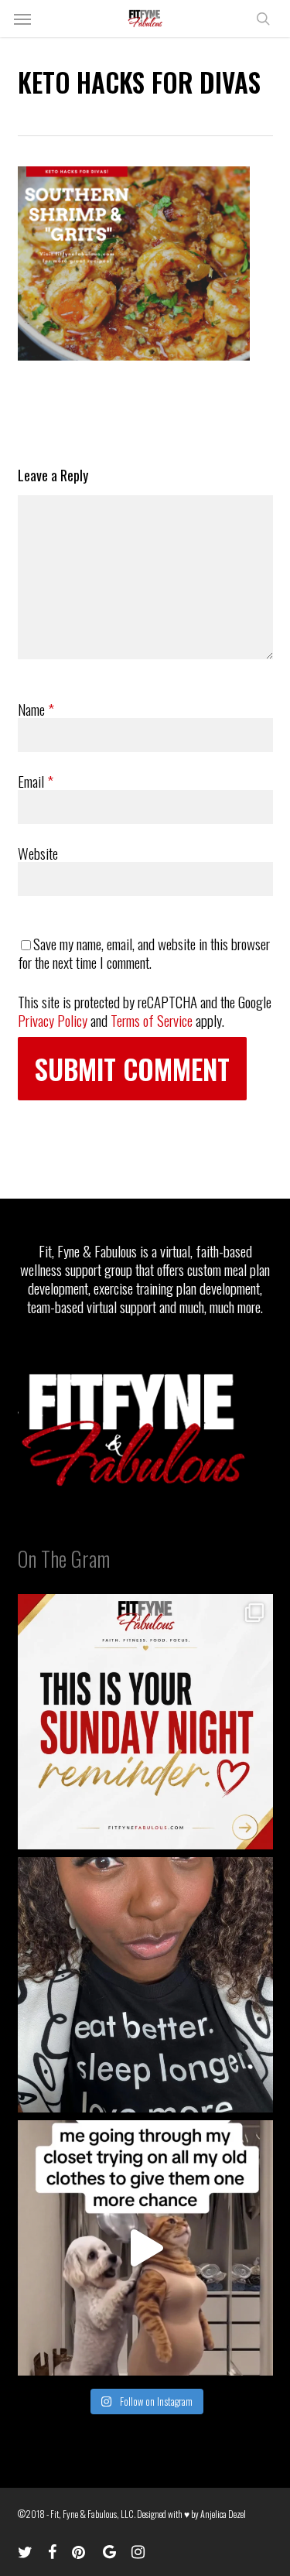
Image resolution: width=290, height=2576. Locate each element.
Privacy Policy (53, 1020)
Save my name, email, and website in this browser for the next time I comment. (144, 953)
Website (38, 853)
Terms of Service (152, 1020)
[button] (22, 19)
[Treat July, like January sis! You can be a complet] (145, 2248)
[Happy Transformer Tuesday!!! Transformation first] (145, 1985)
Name (36, 709)
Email (36, 781)
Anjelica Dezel (223, 2514)
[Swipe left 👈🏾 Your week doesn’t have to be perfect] (145, 1722)
